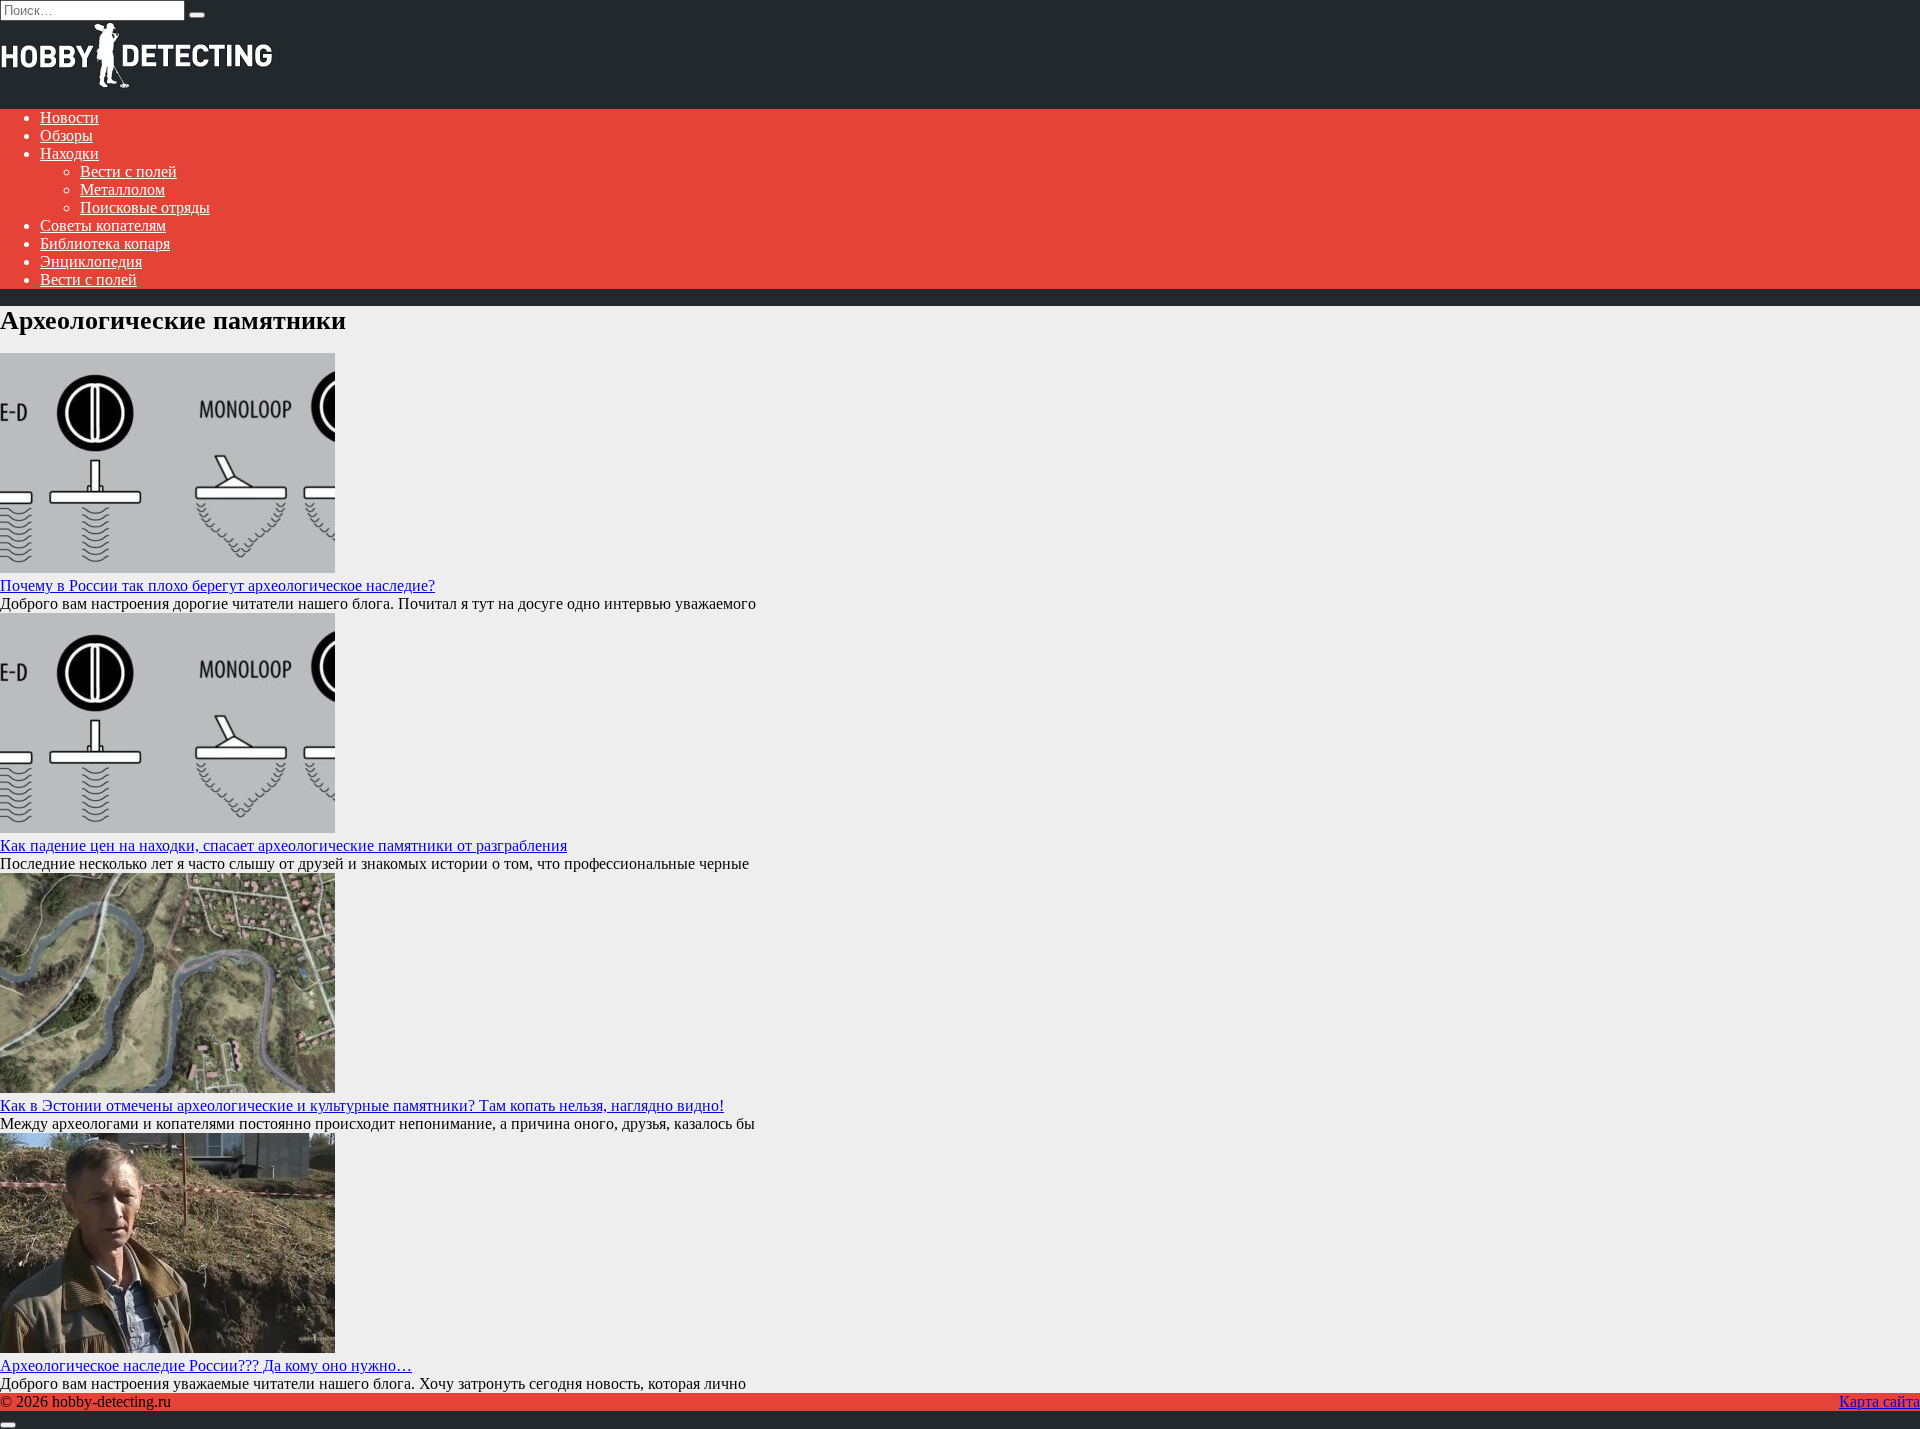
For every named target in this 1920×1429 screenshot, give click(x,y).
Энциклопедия (91, 261)
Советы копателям (103, 225)
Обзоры (66, 135)
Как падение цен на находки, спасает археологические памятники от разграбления (283, 845)
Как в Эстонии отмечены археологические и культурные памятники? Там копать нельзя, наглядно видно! (362, 1105)
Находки (69, 153)
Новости (69, 117)
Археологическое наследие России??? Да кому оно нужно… (206, 1365)
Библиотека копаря (105, 243)
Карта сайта (1879, 1401)
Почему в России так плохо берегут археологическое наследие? (217, 585)
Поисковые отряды (145, 207)
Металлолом (122, 189)
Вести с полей (128, 171)
